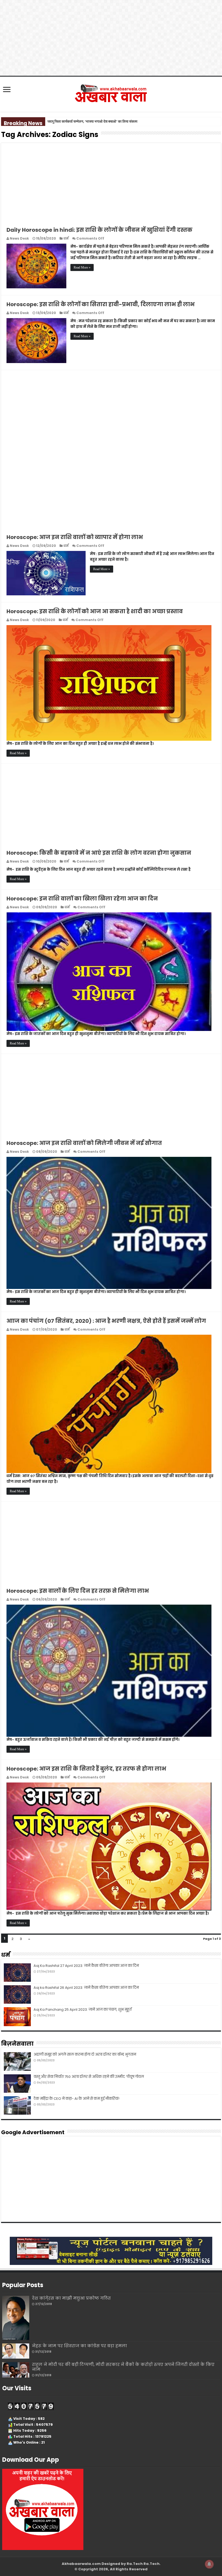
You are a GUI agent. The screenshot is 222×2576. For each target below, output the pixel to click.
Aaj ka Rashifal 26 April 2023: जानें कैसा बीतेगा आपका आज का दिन (86, 1988)
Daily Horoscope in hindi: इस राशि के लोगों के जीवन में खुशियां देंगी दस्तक (99, 230)
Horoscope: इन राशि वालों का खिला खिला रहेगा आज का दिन (82, 899)
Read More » (82, 267)
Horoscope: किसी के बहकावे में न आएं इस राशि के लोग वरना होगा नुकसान (99, 853)
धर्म (66, 238)
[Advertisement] (111, 181)
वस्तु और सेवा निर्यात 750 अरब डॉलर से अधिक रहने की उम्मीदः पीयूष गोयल (89, 2077)
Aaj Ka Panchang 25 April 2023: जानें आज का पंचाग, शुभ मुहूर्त (83, 2009)
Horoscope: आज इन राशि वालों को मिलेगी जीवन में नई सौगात (84, 1143)
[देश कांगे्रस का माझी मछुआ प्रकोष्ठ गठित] (16, 2318)
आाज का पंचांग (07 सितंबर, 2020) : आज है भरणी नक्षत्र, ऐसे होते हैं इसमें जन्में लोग (106, 1321)
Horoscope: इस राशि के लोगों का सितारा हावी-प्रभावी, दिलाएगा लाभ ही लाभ (101, 304)
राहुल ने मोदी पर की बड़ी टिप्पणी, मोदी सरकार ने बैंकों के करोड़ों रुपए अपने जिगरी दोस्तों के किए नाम (123, 2367)
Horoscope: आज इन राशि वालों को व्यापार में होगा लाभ (75, 537)
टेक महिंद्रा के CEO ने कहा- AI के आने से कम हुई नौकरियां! (76, 2099)
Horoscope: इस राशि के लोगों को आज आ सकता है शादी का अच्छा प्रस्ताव (95, 611)
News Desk (19, 238)
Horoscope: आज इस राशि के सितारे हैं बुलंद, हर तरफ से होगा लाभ (86, 1769)
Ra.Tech (151, 2564)
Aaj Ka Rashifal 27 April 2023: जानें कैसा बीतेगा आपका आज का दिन (86, 1966)
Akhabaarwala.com (81, 2564)
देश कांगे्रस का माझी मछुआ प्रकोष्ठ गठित (71, 2298)
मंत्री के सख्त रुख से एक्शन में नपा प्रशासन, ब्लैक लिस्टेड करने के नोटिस (92, 121)
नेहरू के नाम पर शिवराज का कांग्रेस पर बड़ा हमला (79, 2346)
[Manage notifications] (209, 2564)
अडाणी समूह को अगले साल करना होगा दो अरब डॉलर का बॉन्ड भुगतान (85, 2054)
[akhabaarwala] (111, 93)
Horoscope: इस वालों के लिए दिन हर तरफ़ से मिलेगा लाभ (78, 1591)
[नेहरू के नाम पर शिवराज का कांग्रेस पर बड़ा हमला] (16, 2351)
